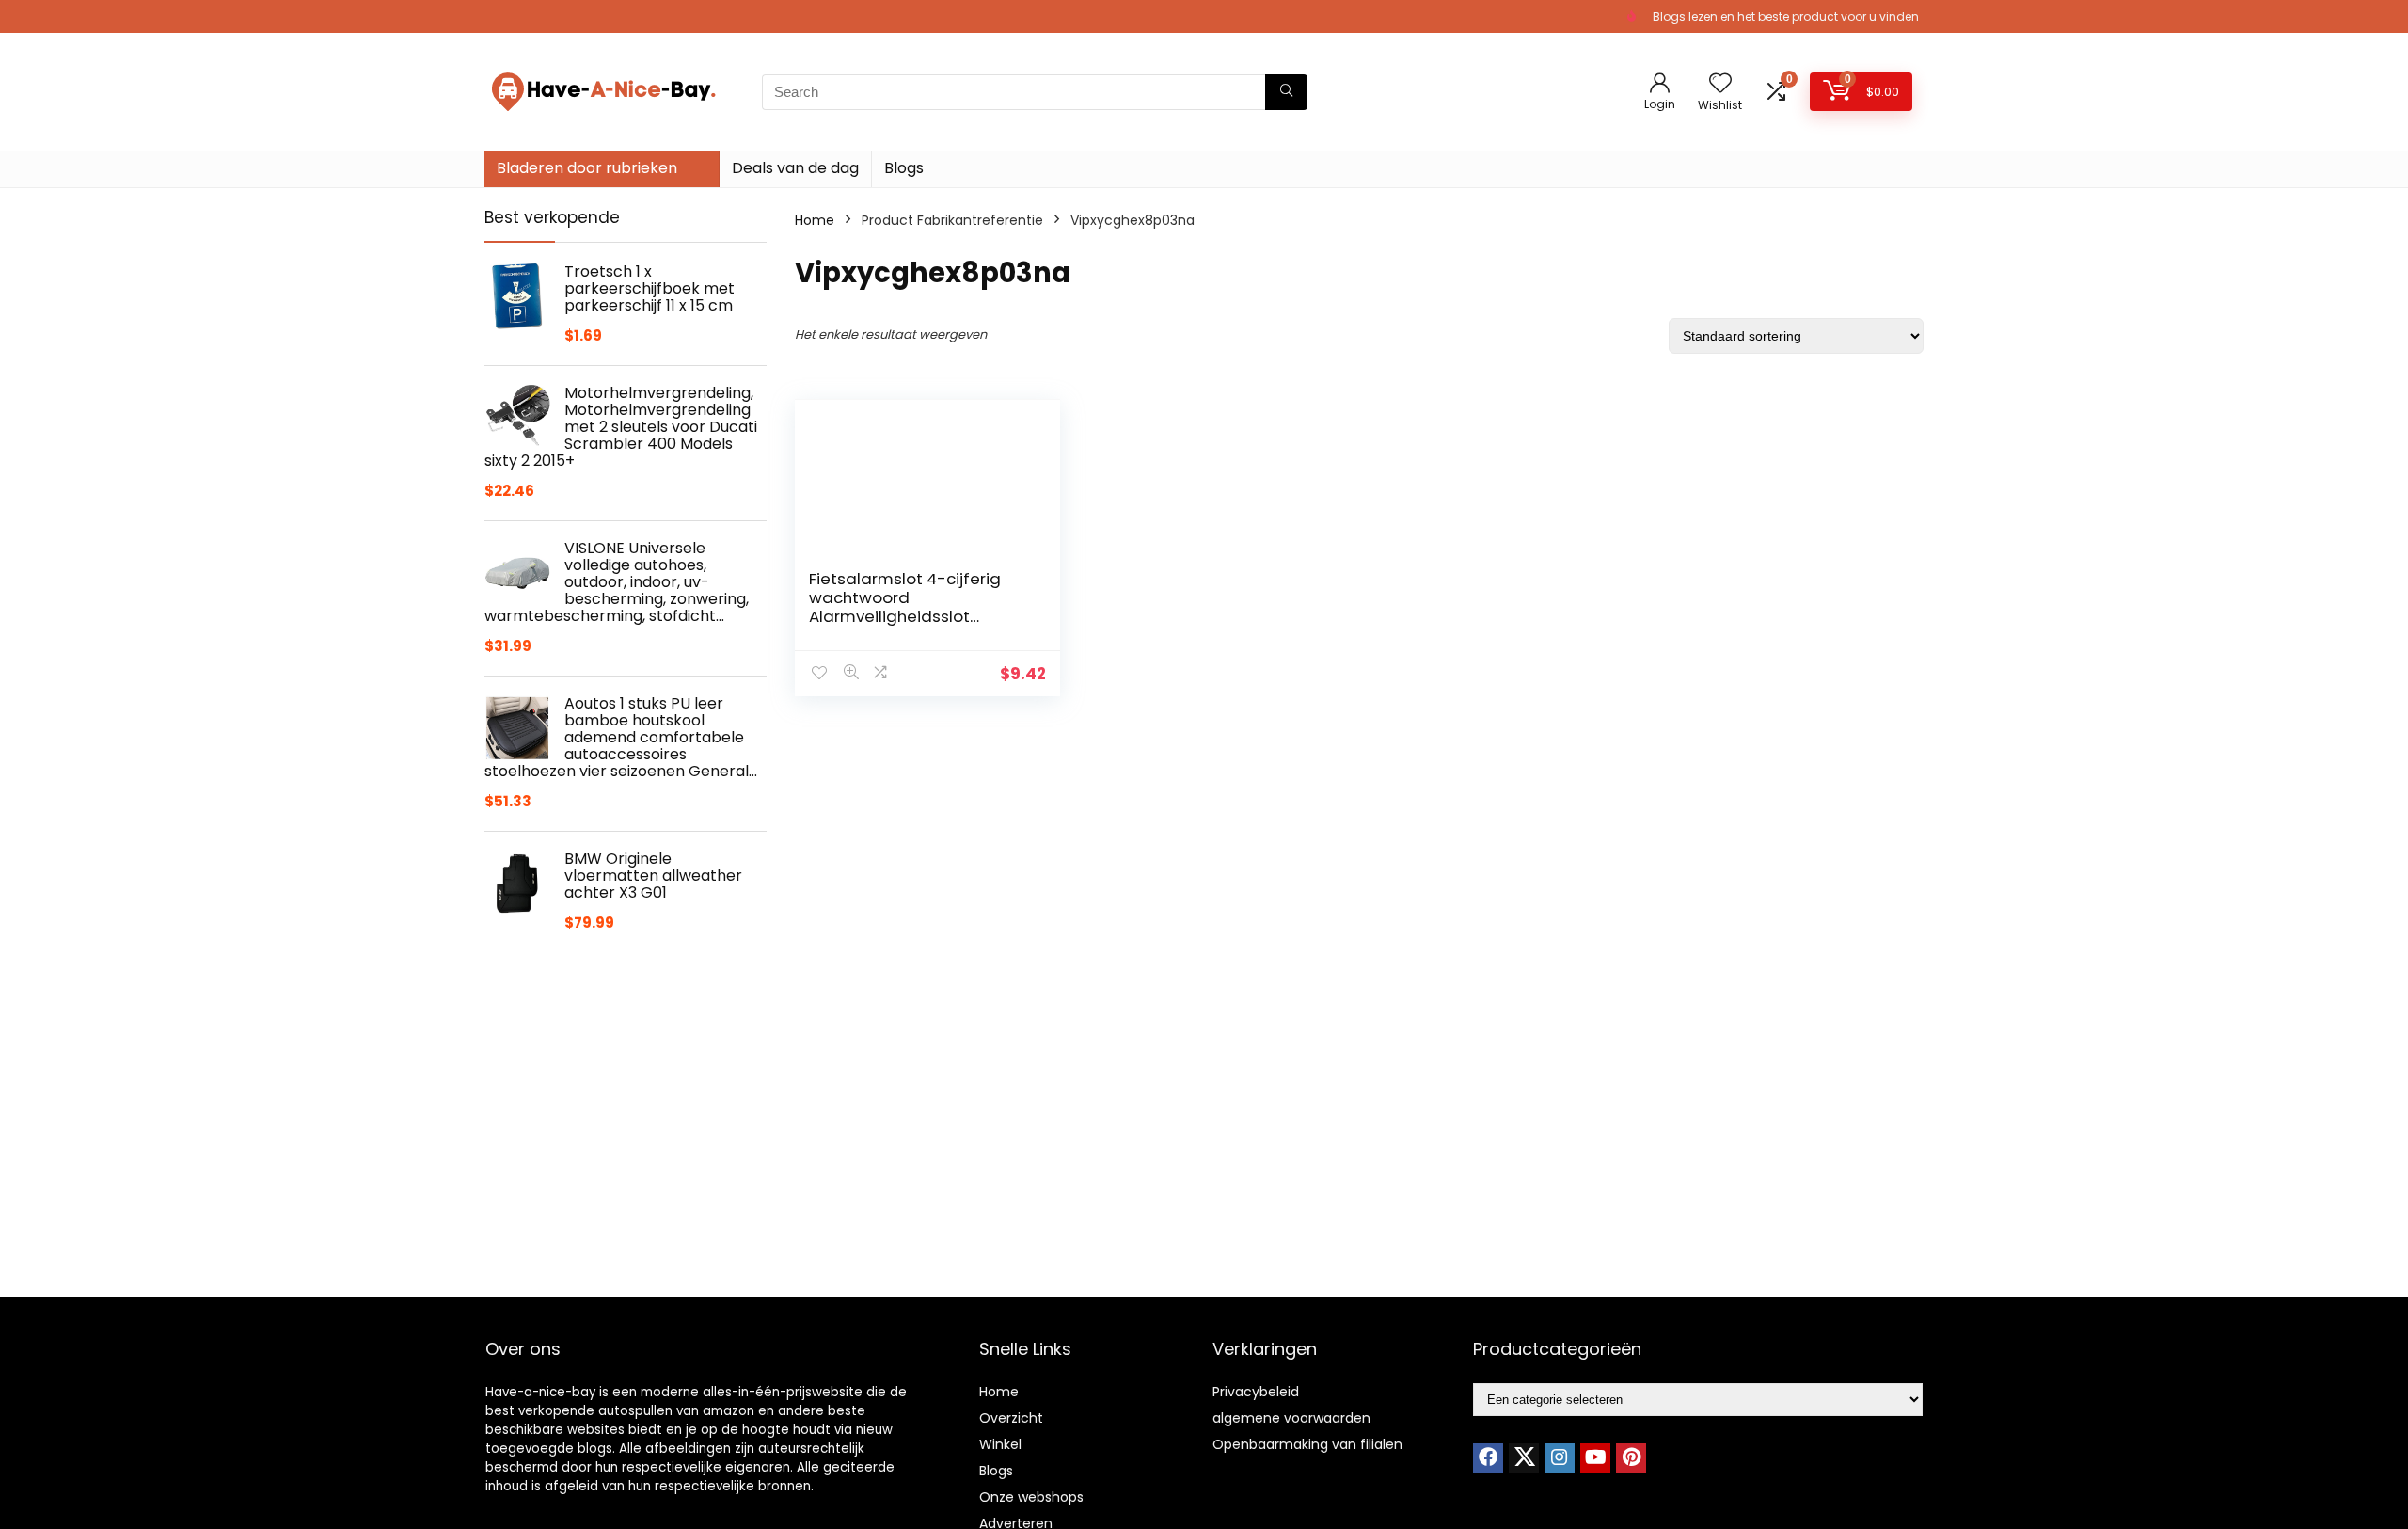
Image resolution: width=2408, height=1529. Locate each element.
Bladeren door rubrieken (587, 168)
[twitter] (1524, 1458)
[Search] (1286, 92)
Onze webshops (1031, 1497)
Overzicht (1011, 1418)
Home (815, 220)
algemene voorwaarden (1291, 1418)
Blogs (904, 168)
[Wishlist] (1720, 84)
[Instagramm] (1560, 1458)
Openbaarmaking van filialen (1307, 1444)
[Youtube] (1595, 1458)
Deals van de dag (795, 168)
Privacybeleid (1256, 1392)
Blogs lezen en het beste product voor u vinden (1786, 16)
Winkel (1000, 1444)
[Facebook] (1488, 1458)
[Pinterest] (1631, 1458)
